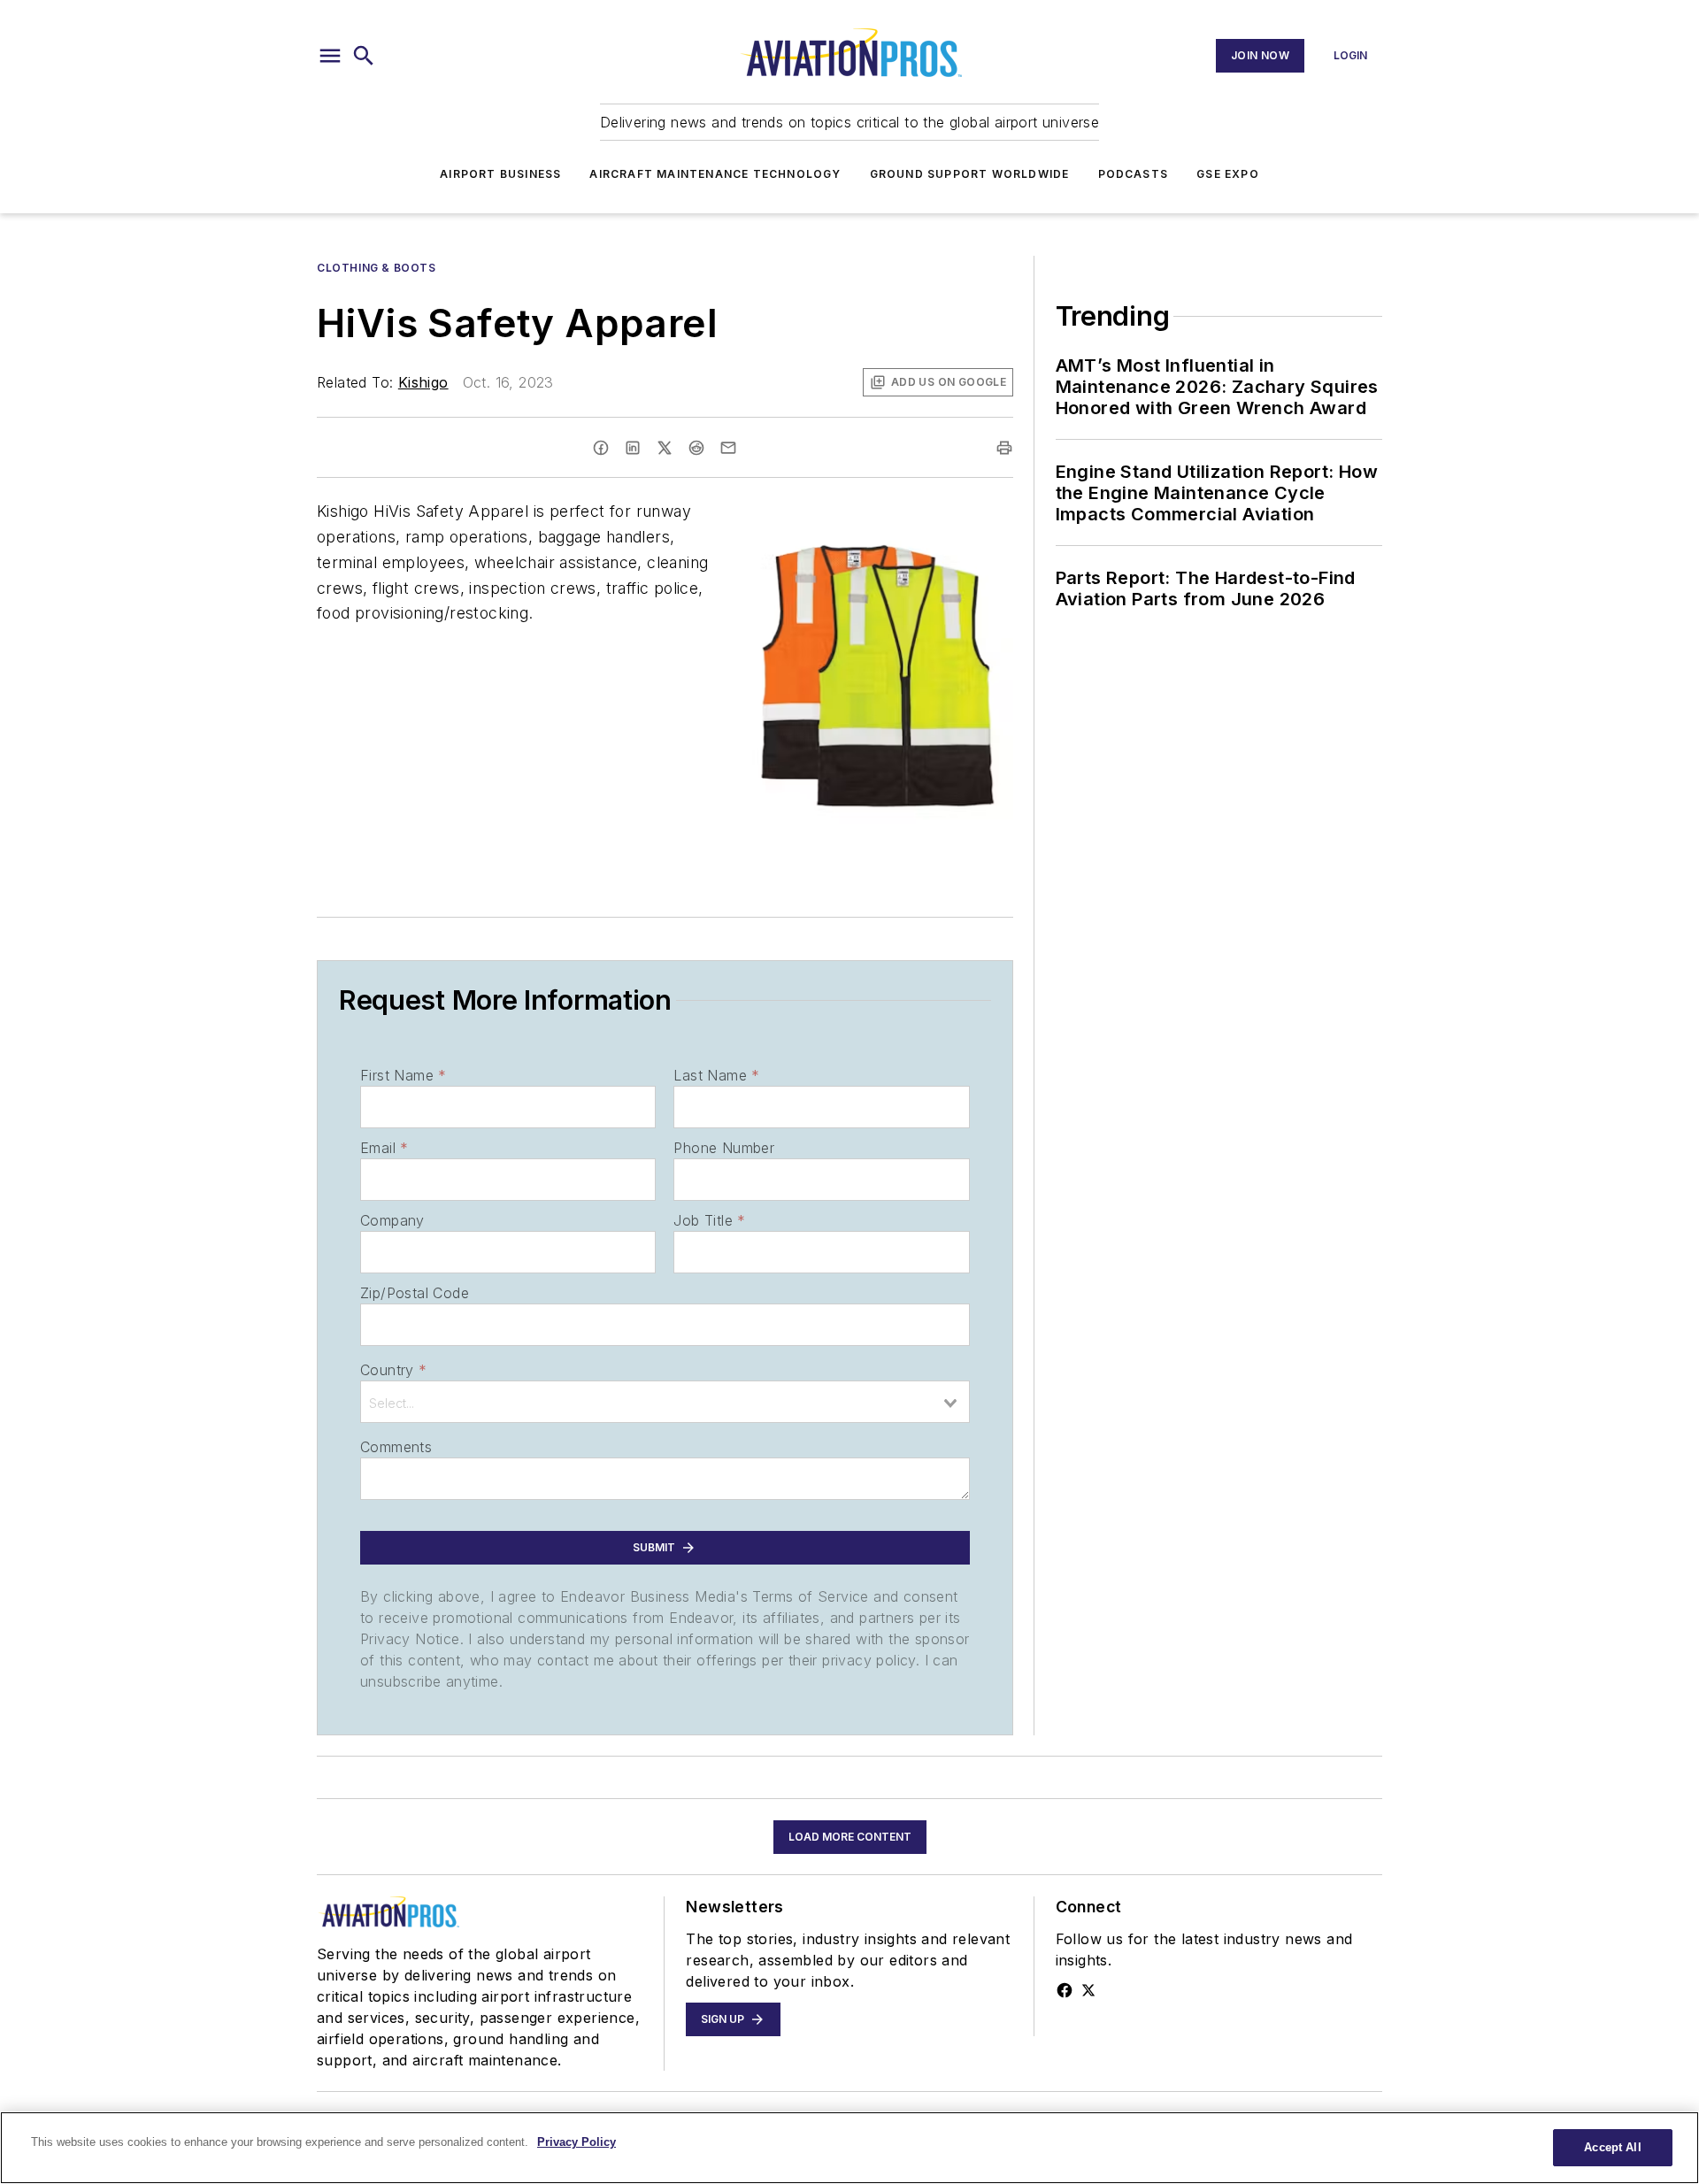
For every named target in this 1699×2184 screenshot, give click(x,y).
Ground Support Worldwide (970, 174)
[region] (849, 2148)
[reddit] (696, 448)
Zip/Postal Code (415, 1293)
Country (393, 1370)
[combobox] (665, 1402)
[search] (364, 56)
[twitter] (665, 448)
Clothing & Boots (377, 268)
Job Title (709, 1220)
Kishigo (423, 382)
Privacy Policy (577, 2142)
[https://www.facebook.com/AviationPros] (1065, 1990)
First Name (403, 1075)
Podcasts (1134, 174)
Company (392, 1220)
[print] (1004, 448)
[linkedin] (633, 448)
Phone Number (724, 1148)
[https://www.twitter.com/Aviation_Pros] (1088, 1990)
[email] (728, 448)
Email (384, 1148)
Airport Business (500, 174)
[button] (330, 56)
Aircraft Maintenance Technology (715, 174)
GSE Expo (1228, 174)
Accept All (1612, 2147)
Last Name (716, 1075)
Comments (396, 1447)
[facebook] (601, 448)
